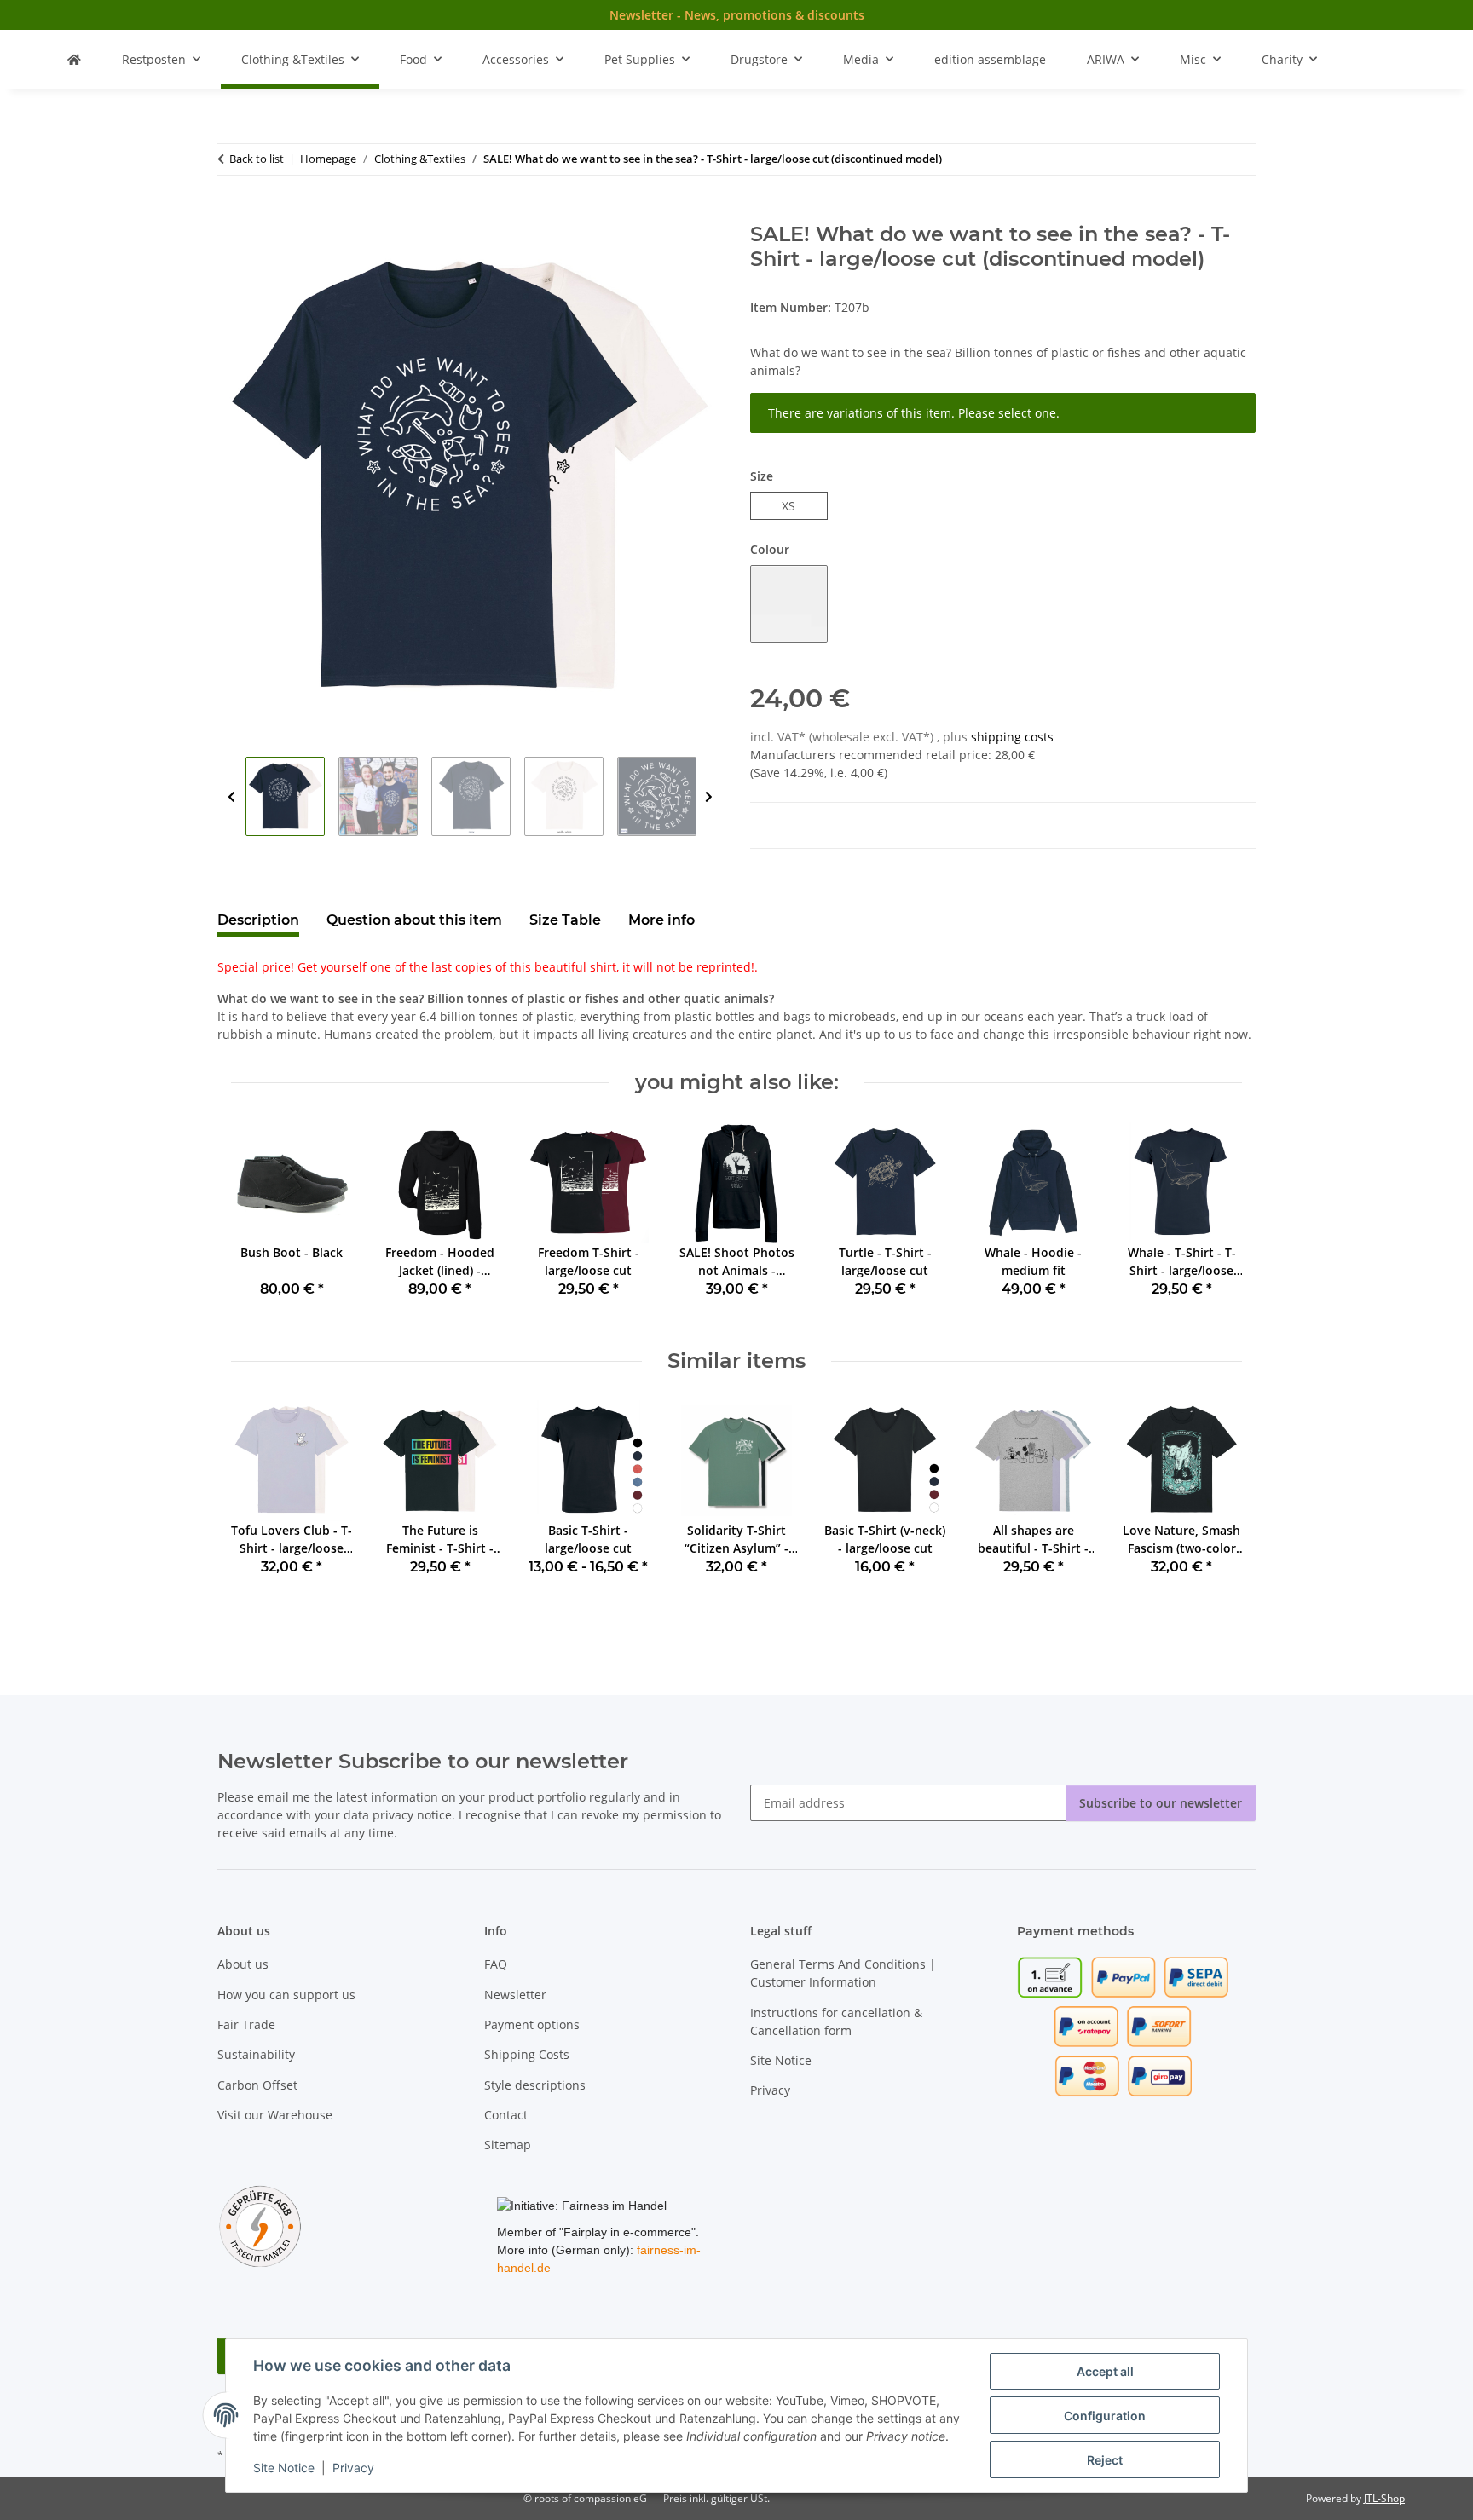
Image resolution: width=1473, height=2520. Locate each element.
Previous (231, 797)
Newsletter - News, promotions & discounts (737, 15)
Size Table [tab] (565, 920)
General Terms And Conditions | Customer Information (843, 1973)
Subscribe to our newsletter (1161, 1803)
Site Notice (284, 2468)
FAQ (496, 1964)
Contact (506, 2115)
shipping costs (1012, 737)
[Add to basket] (231, 213)
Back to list (257, 159)
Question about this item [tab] (414, 920)
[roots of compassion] (74, 59)
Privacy (353, 2468)
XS (795, 505)
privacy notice (412, 1815)
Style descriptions (535, 2085)
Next (709, 797)
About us (243, 1964)
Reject (1105, 2460)
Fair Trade (246, 2024)
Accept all (1105, 2371)
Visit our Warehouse (275, 2115)
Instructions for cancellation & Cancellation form (836, 2021)
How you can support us (286, 1995)
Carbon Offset (257, 2085)
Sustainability (256, 2054)
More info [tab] (661, 920)
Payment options (532, 2024)
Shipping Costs (527, 2054)
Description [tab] (258, 920)
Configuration (1105, 2416)
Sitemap (508, 2145)
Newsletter (515, 1995)
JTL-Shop (1384, 2498)
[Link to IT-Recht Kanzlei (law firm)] (260, 2225)
